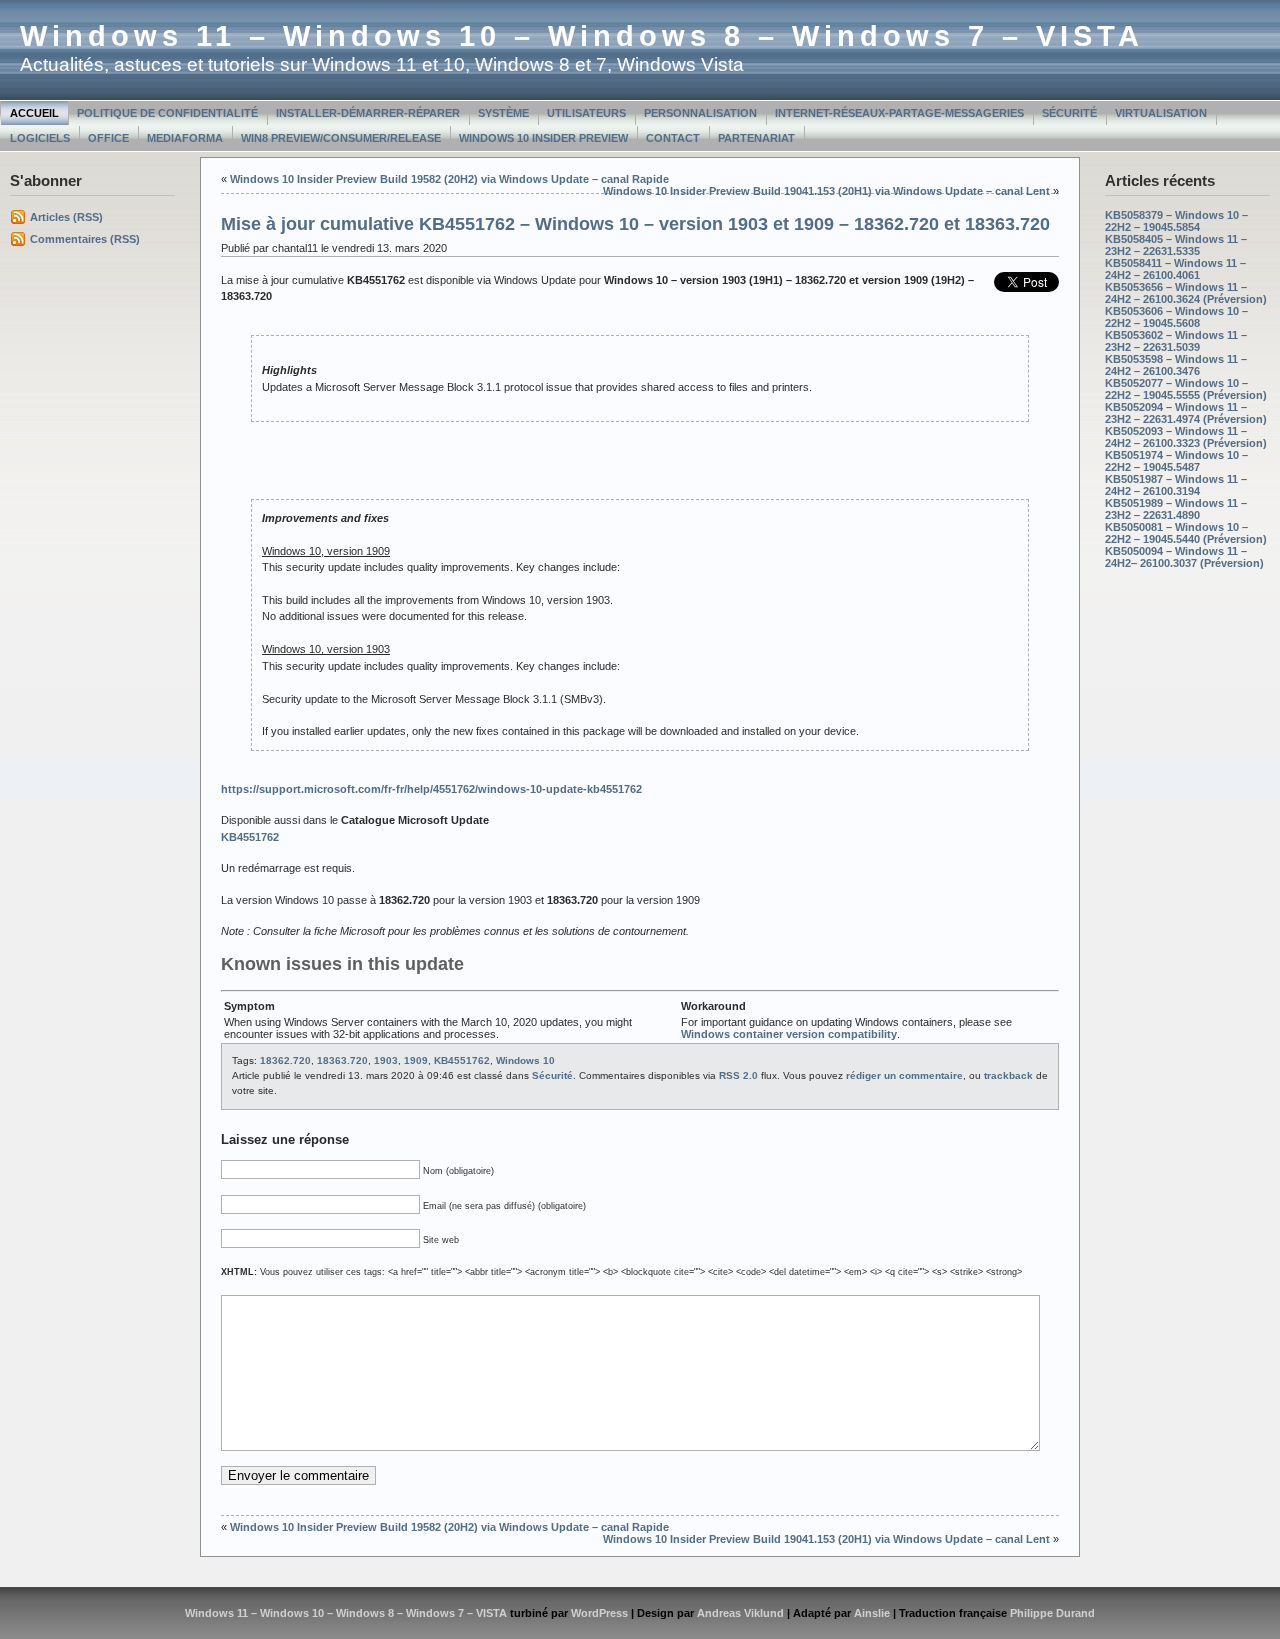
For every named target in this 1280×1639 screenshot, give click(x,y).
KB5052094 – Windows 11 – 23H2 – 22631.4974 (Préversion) (1186, 413)
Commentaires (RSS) (85, 239)
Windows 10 (525, 1060)
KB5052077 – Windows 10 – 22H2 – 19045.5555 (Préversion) (1186, 389)
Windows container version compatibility (789, 1034)
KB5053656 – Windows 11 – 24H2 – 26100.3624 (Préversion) (1186, 293)
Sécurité (1069, 113)
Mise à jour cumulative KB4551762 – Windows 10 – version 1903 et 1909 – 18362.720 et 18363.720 (635, 224)
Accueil (34, 113)
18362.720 (285, 1060)
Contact (673, 138)
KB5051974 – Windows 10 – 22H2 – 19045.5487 (1176, 461)
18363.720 (342, 1060)
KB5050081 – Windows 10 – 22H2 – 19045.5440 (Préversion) (1186, 533)
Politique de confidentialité (167, 113)
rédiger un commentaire (904, 1075)
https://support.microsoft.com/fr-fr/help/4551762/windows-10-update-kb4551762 (431, 789)
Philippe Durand (1052, 1613)
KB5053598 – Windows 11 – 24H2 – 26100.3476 (1176, 365)
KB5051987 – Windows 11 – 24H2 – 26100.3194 (1176, 485)
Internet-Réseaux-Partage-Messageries (899, 113)
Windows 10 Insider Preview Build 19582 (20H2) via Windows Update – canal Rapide (449, 179)
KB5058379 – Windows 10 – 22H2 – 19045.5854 (1176, 221)
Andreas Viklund (740, 1613)
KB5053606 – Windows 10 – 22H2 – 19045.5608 (1176, 317)
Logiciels (40, 138)
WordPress (599, 1613)
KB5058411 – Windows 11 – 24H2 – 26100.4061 (1175, 269)
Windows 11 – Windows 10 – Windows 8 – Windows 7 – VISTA (582, 36)
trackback (1008, 1075)
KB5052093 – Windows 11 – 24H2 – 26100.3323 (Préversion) (1186, 437)
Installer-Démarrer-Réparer (368, 113)
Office (108, 138)
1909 (416, 1060)
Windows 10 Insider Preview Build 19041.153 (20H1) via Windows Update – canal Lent (826, 191)
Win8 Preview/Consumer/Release (341, 138)
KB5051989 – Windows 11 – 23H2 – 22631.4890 (1176, 509)
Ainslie (872, 1613)
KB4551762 (462, 1060)
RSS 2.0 (738, 1075)
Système (503, 113)
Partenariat (756, 138)
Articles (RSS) (66, 217)
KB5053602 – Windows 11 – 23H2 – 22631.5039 (1176, 341)
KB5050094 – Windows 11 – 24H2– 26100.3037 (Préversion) (1184, 557)
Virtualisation (1161, 113)
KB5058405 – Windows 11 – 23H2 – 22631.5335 (1176, 245)
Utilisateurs (586, 113)
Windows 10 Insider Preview (543, 138)
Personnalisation (700, 113)
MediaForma (185, 138)
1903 (386, 1060)
